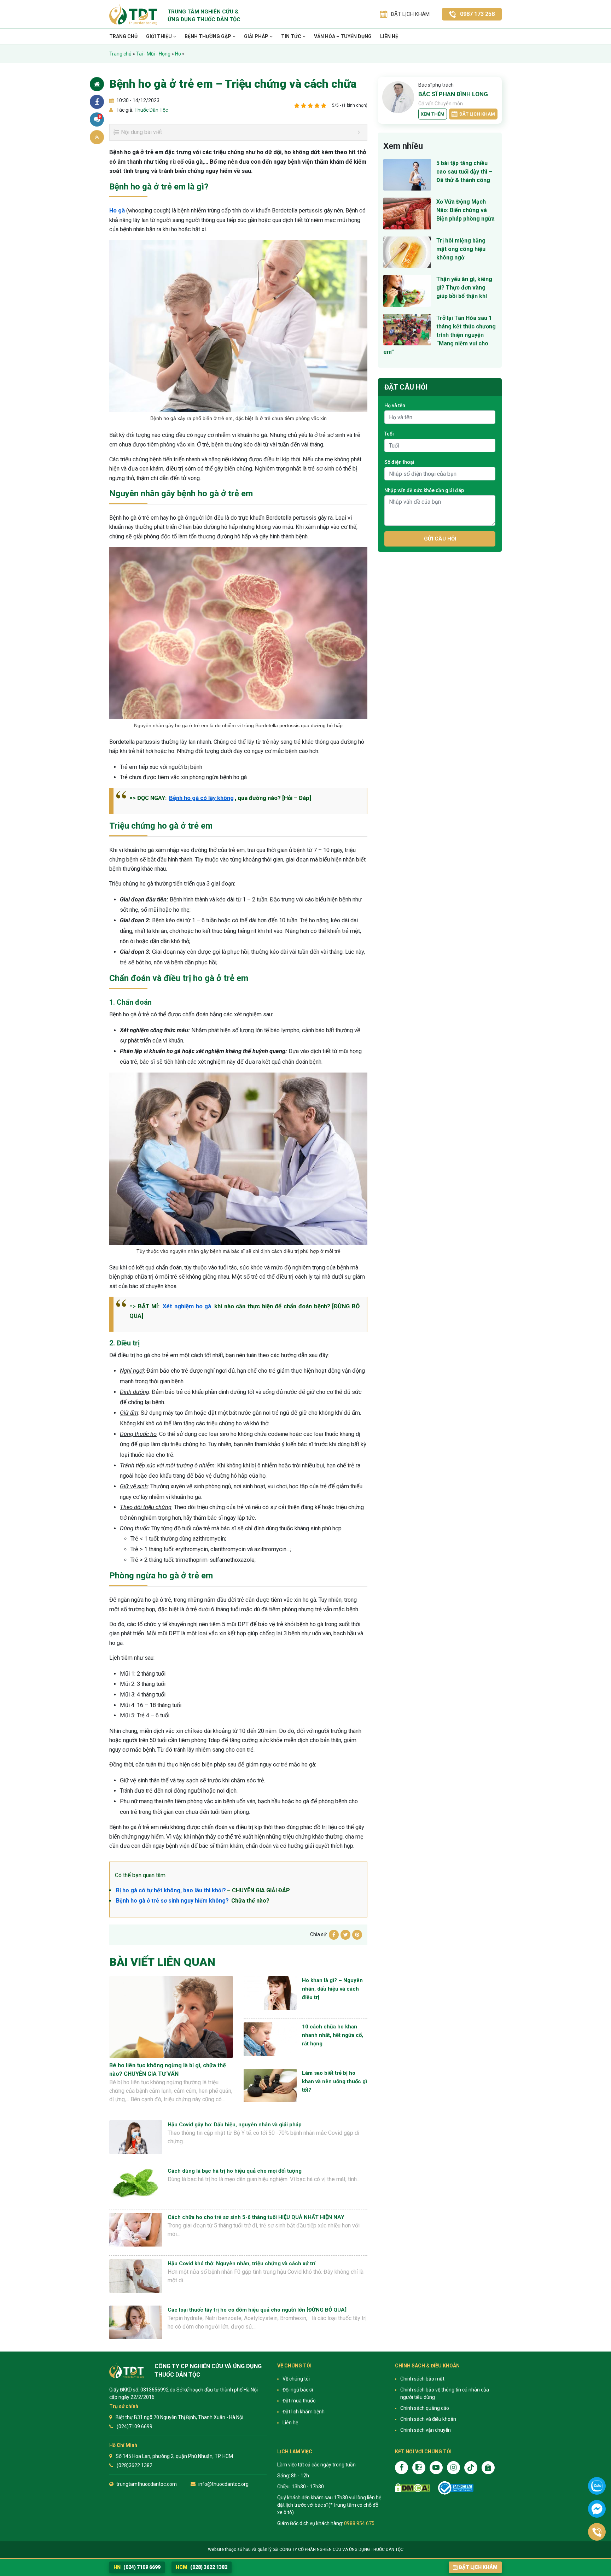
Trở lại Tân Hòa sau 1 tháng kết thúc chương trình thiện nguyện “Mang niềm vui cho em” (440, 335)
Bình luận (100, 117)
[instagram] (453, 2468)
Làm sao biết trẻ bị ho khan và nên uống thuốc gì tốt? (334, 2081)
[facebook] (401, 2468)
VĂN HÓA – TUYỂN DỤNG (343, 36)
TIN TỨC (292, 36)
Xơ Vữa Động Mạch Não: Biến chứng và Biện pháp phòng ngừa (465, 210)
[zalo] (419, 2468)
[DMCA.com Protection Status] (412, 2488)
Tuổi (389, 434)
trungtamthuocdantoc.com (147, 2484)
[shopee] (488, 2468)
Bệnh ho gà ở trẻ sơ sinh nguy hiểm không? (172, 1901)
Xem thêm (433, 114)
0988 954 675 (359, 2523)
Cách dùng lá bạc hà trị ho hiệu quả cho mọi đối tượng (235, 2171)
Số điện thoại (399, 462)
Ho (178, 54)
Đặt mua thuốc (299, 2401)
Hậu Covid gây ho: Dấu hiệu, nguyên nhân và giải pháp (235, 2125)
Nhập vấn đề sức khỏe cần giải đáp (424, 490)
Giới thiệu (159, 36)
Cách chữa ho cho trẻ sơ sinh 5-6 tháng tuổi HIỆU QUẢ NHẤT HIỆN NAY (256, 2217)
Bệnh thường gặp (208, 36)
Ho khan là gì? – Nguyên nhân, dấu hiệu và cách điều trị (332, 1989)
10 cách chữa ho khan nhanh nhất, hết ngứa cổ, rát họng (333, 2035)
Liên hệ (389, 36)
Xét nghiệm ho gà (187, 1306)
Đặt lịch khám (477, 114)
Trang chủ (123, 36)
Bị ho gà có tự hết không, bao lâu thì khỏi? (171, 1890)
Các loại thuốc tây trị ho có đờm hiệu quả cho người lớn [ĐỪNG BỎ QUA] (257, 2310)
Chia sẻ (97, 102)
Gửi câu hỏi (440, 539)
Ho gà (117, 211)
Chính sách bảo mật (422, 2379)
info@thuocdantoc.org (223, 2484)
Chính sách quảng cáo (425, 2408)
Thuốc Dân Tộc (151, 110)
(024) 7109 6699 (137, 2567)
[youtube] (436, 2468)
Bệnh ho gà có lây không (201, 798)
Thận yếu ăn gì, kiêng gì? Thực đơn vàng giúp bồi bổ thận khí (464, 288)
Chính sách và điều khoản (428, 2419)
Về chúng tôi (296, 2379)
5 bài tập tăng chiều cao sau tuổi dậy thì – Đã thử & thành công (464, 172)
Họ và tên (395, 405)
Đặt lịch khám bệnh (304, 2412)
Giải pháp (257, 36)
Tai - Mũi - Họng (153, 54)
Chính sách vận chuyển (426, 2430)
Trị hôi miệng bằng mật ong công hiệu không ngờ (461, 249)
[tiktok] (471, 2468)
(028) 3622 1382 (202, 2567)
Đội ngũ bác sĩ (298, 2390)
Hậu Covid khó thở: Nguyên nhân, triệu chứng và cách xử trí (242, 2264)
